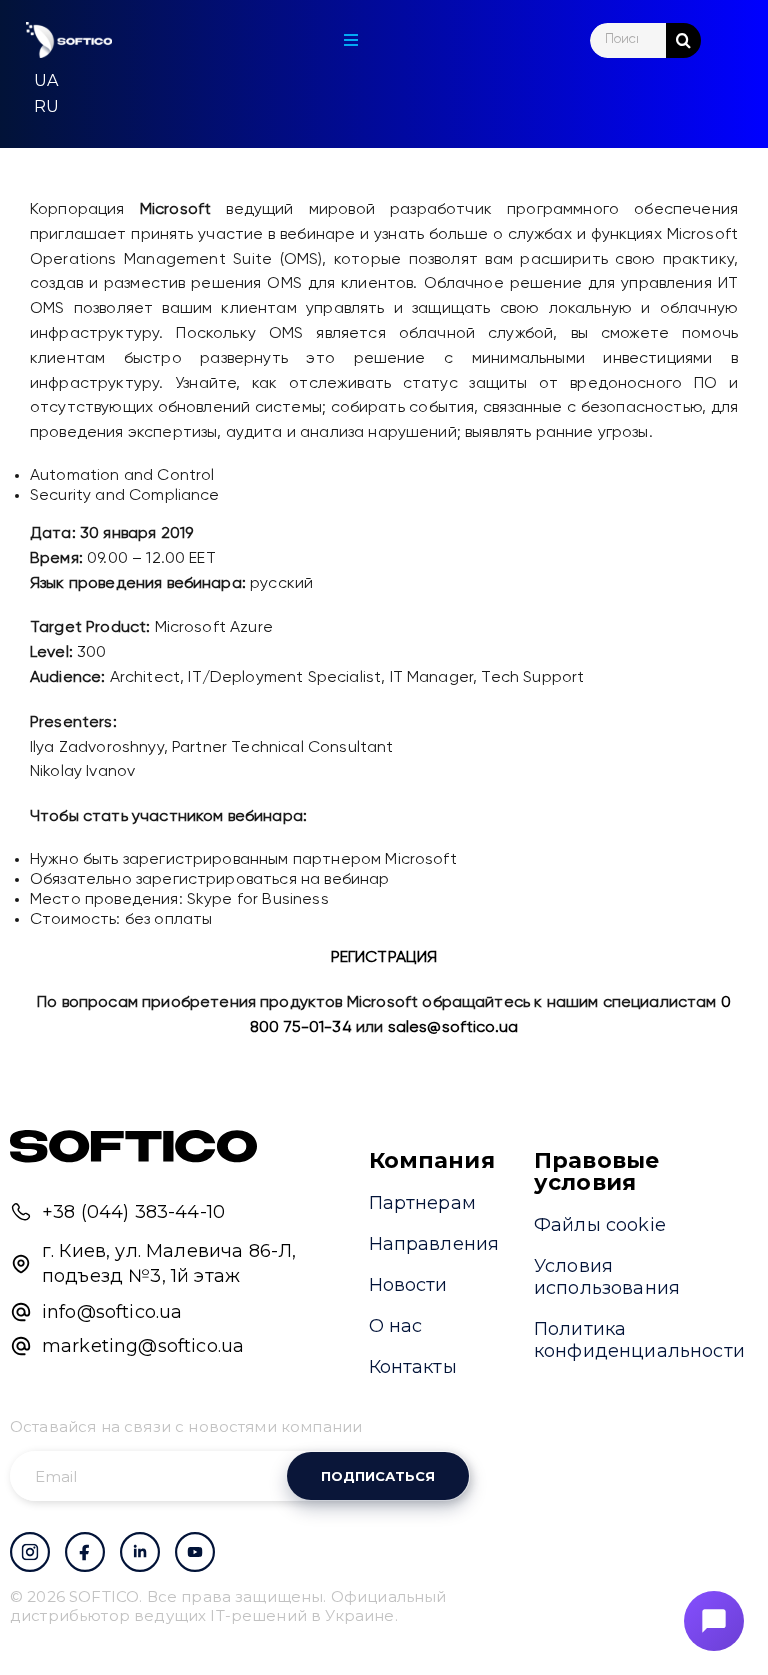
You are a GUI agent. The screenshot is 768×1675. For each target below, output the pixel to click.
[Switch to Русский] (46, 107)
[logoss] (69, 40)
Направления (434, 1244)
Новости (408, 1285)
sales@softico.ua (453, 1028)
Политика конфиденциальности (639, 1340)
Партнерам (422, 1203)
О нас (396, 1326)
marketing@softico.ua (143, 1346)
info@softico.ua (112, 1312)
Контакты (413, 1367)
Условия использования (607, 1277)
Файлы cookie (600, 1225)
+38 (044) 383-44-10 (133, 1212)
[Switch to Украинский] (46, 81)
